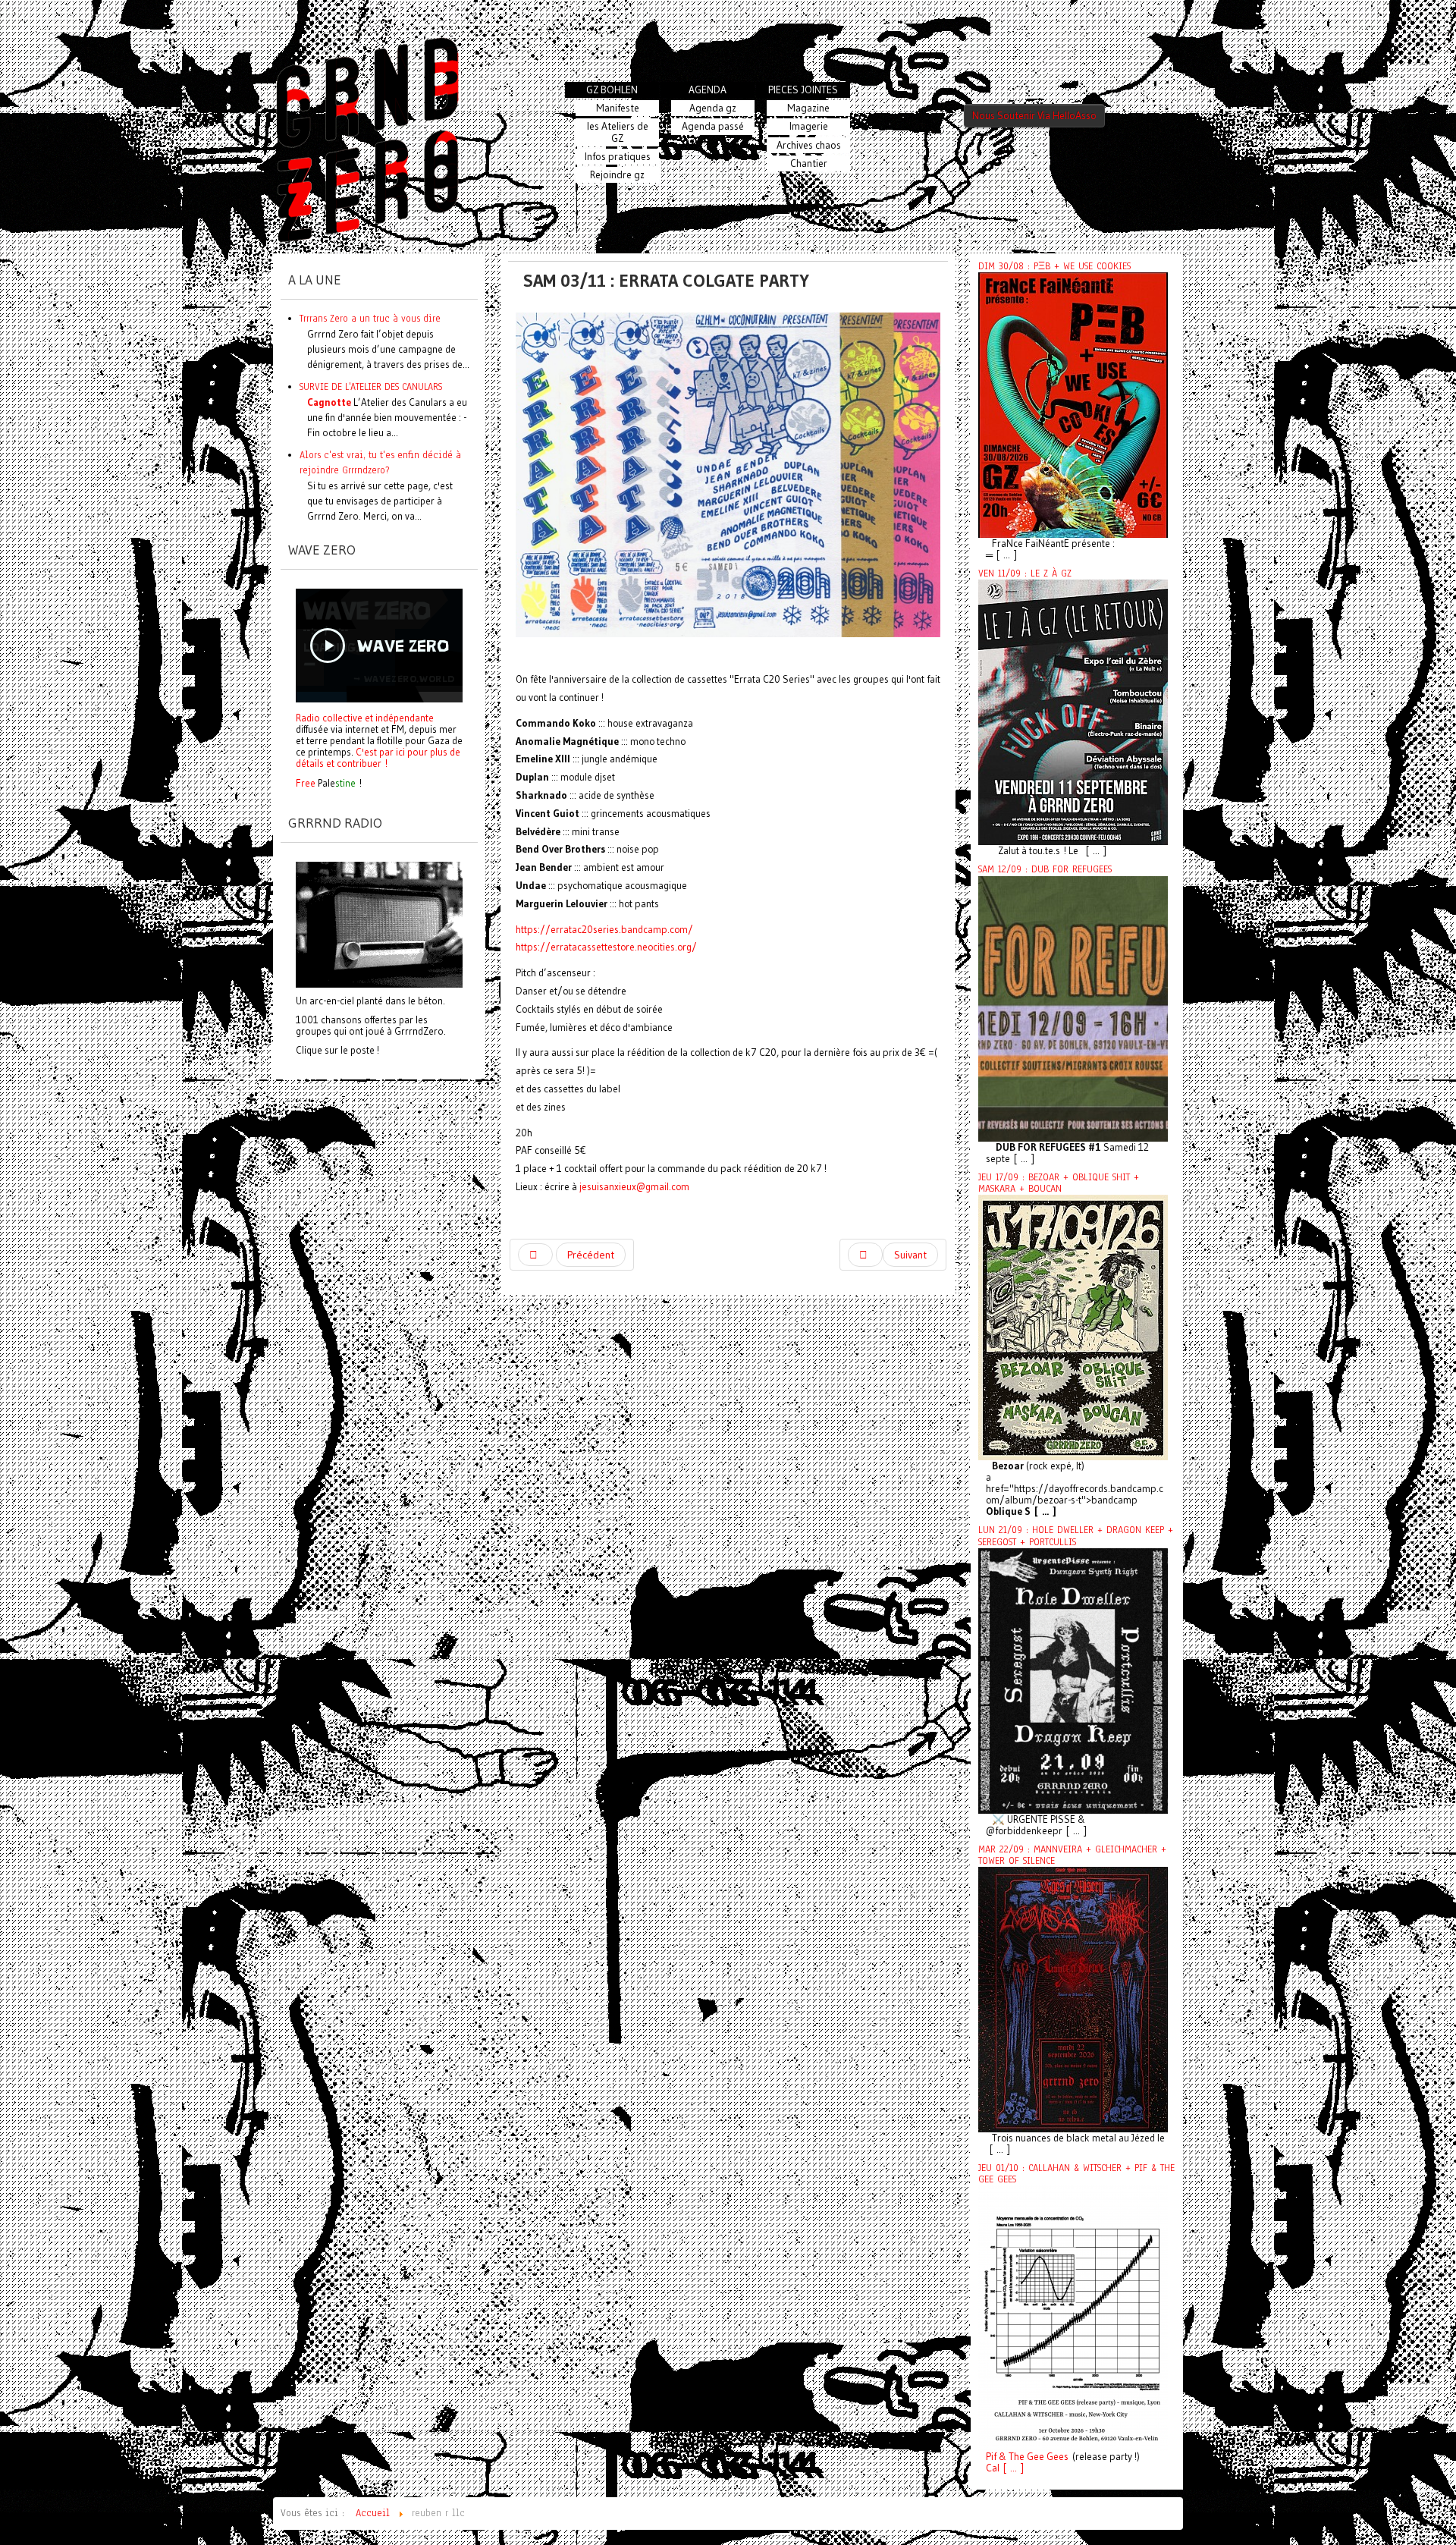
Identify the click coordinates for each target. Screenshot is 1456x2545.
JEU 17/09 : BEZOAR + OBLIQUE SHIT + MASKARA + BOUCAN (1059, 1183)
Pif (991, 2457)
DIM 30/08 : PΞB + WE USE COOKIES (1054, 266)
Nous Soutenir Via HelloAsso (1034, 116)
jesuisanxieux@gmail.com (634, 1187)
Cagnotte (329, 402)
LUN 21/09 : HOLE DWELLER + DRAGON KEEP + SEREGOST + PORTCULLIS (1076, 1536)
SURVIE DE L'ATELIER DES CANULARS (371, 386)
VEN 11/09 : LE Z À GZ (1025, 573)
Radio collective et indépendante (365, 718)
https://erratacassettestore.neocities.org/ (606, 947)
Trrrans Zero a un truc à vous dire (370, 318)
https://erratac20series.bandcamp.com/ (604, 930)
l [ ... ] (1010, 2468)
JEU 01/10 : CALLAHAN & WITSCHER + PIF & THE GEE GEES (1076, 2174)
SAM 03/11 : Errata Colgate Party (666, 280)
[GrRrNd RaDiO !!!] (379, 923)
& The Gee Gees (1032, 2457)
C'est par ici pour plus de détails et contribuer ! (378, 757)
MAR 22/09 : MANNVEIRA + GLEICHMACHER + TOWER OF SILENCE (1072, 1855)
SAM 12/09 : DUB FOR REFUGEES (1045, 869)
